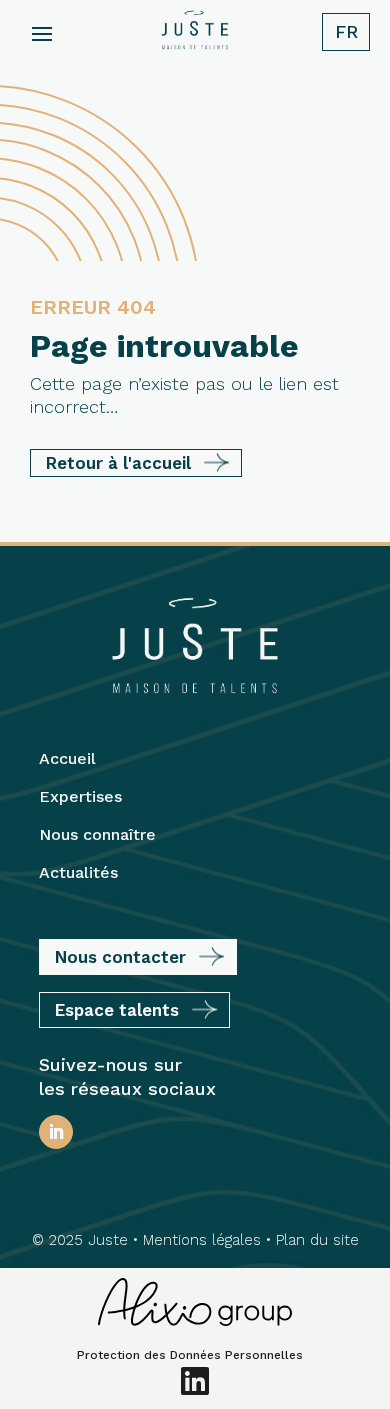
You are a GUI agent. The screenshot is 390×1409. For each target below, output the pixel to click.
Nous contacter (120, 957)
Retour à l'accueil (118, 463)
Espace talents (117, 1010)
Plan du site (317, 1240)
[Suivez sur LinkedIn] (56, 1132)
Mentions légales (202, 1240)
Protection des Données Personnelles (190, 1355)
